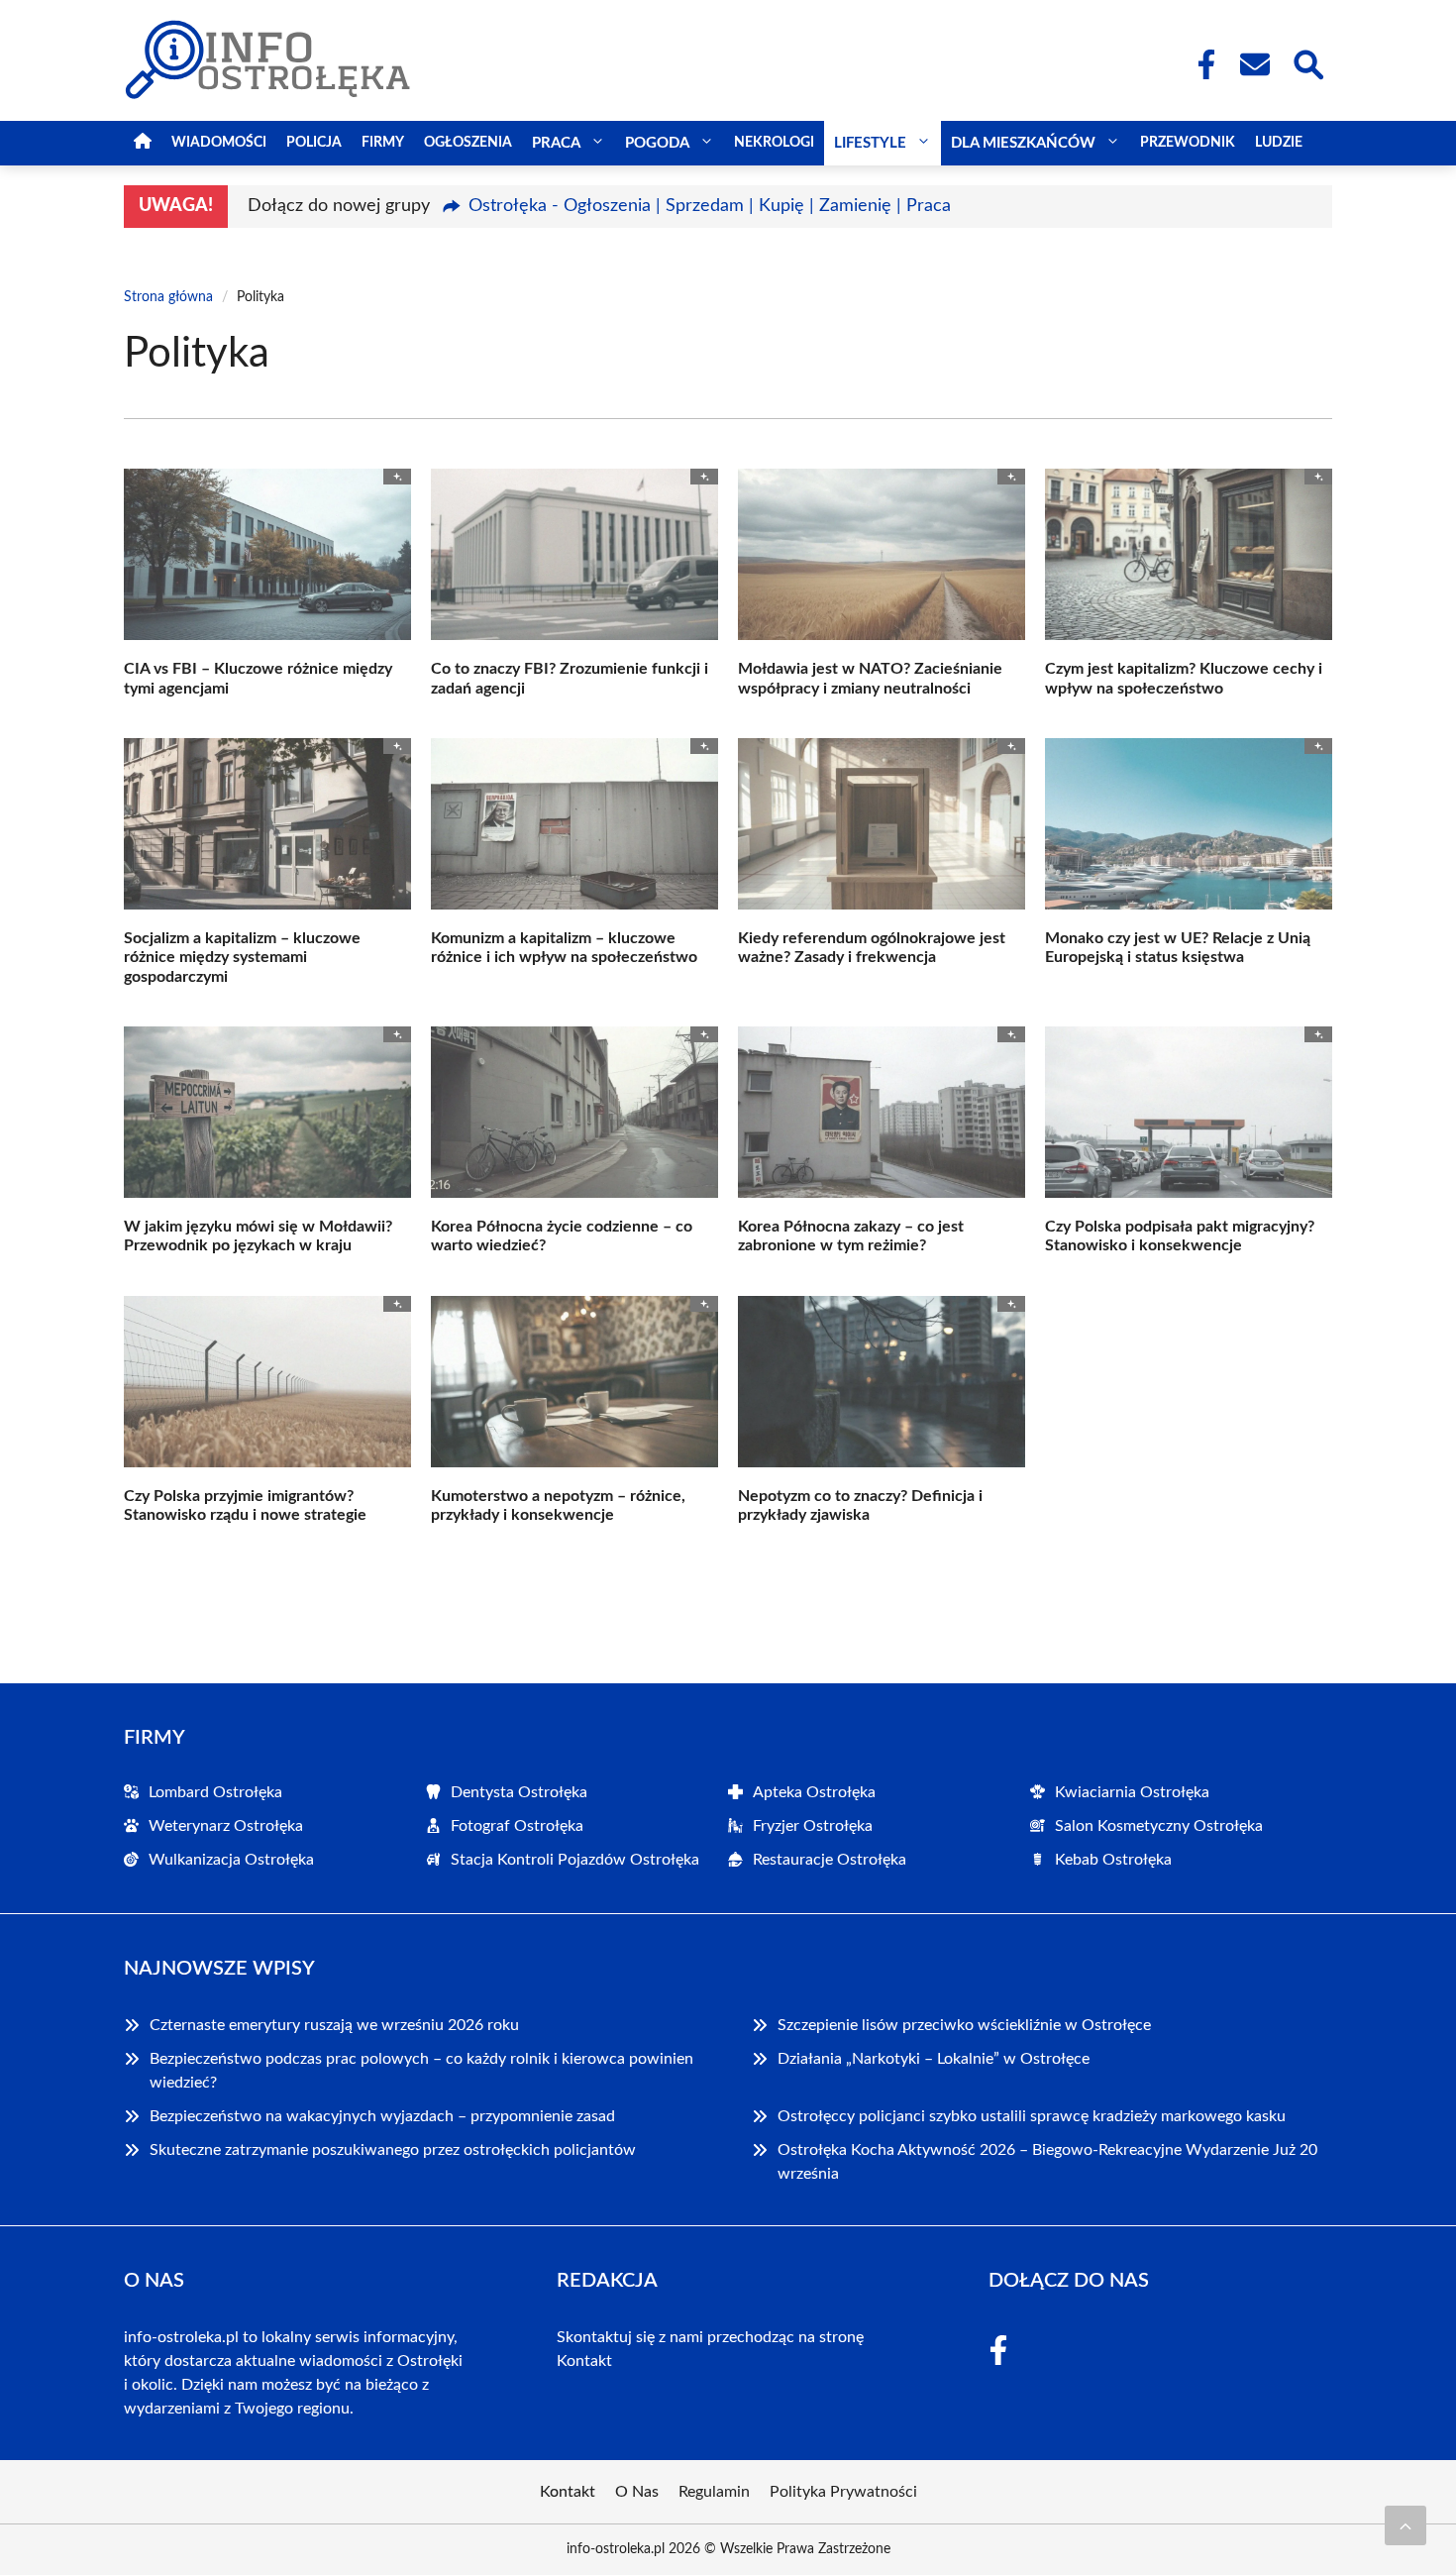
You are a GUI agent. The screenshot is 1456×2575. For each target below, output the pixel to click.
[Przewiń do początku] (1405, 2525)
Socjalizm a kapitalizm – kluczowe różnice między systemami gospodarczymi (242, 957)
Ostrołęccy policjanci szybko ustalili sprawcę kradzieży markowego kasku (1032, 2116)
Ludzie (1279, 143)
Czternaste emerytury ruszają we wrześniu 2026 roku (334, 2025)
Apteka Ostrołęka (814, 1792)
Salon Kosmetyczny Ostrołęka (1159, 1826)
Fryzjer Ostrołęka (813, 1826)
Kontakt (584, 2361)
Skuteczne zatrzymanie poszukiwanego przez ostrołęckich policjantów (393, 2150)
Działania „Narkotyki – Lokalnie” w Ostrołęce (934, 2059)
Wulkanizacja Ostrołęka (231, 1860)
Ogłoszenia (468, 143)
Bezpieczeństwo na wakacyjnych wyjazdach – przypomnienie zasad (382, 2116)
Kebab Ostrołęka (1113, 1860)
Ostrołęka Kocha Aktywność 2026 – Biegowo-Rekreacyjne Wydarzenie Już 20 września (1047, 2162)
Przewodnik (1188, 143)
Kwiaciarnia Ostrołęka (1132, 1792)
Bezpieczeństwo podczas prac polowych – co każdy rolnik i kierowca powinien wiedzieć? (421, 2071)
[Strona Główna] (143, 143)
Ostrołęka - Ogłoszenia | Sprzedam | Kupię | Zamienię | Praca (710, 206)
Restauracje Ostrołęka (830, 1860)
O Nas (637, 2492)
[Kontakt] (1254, 64)
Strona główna (168, 297)
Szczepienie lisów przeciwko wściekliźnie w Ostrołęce (964, 2025)
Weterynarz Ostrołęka (226, 1826)
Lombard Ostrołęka (215, 1792)
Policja (314, 143)
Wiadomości (219, 143)
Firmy (383, 143)
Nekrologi (774, 143)
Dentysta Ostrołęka (519, 1792)
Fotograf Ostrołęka (517, 1826)
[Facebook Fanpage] (1200, 64)
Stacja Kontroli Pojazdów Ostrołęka (575, 1860)
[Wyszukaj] (1307, 62)
